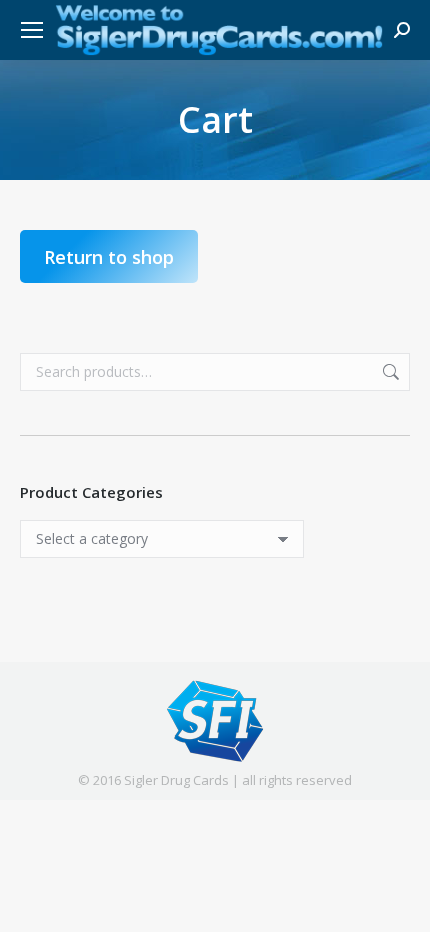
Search (389, 372)
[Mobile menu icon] (32, 30)
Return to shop (109, 257)
